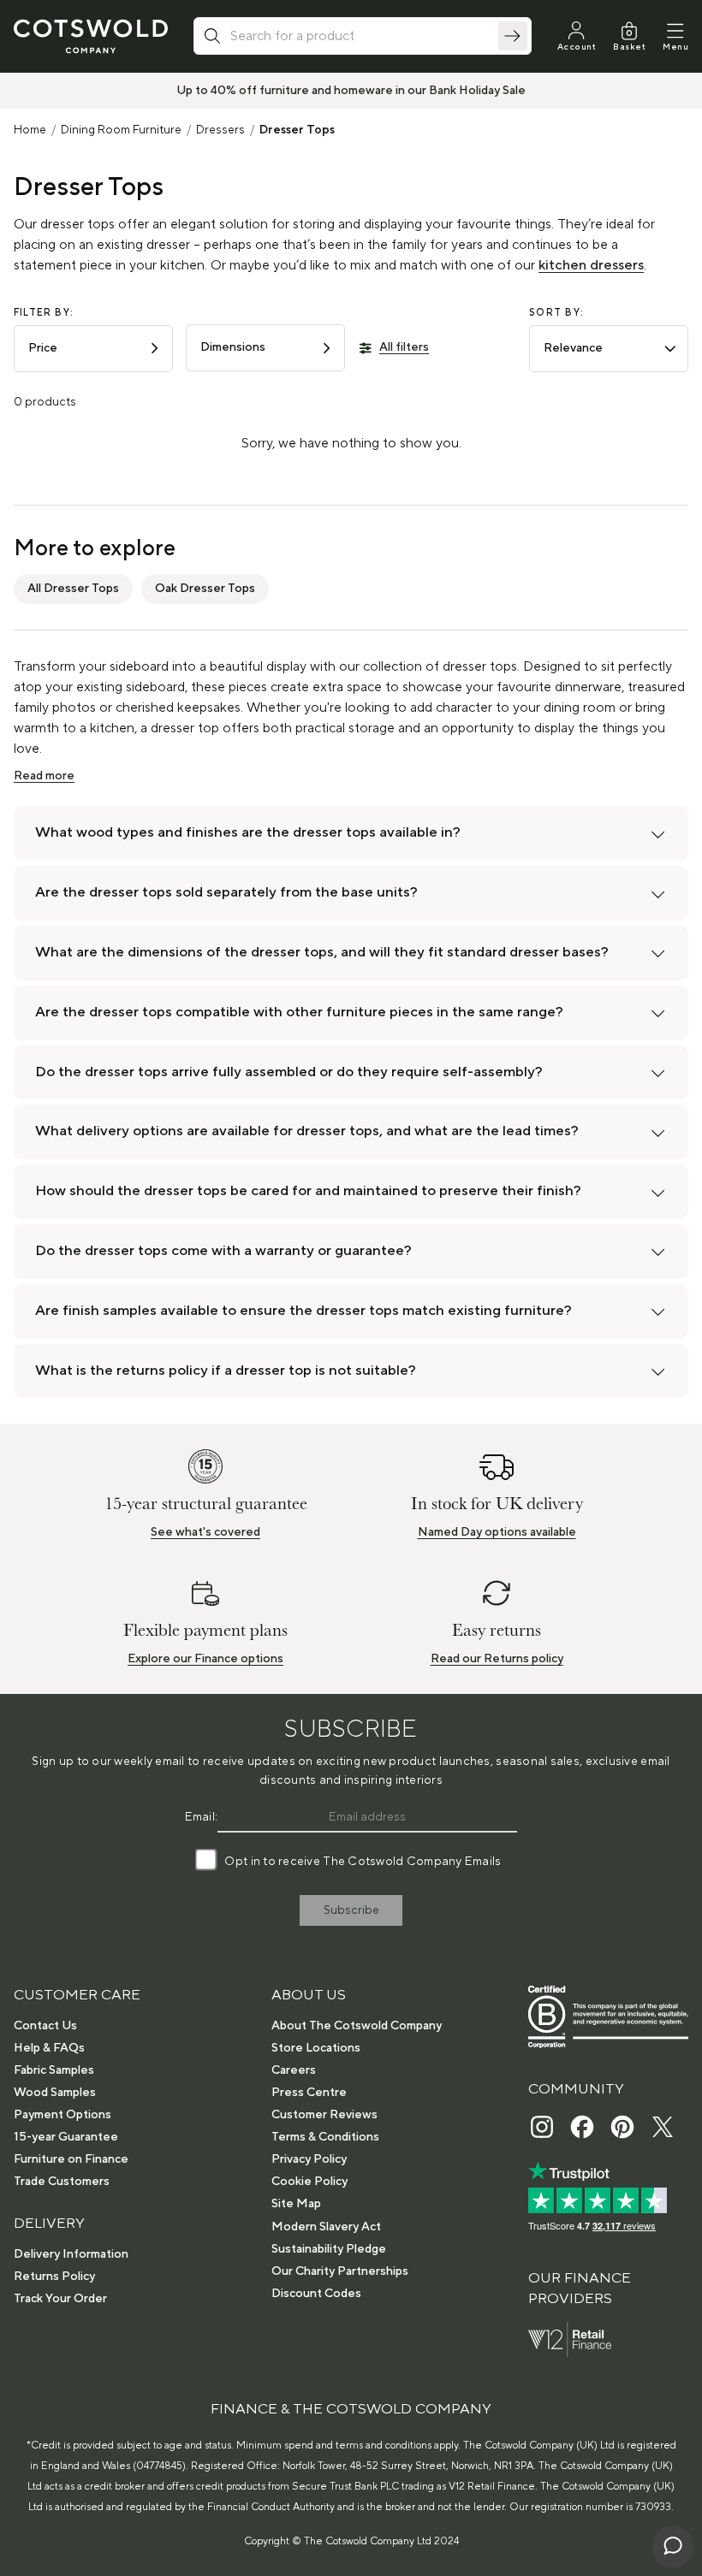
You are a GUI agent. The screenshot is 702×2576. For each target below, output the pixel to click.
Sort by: (556, 313)
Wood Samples (55, 2093)
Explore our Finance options (205, 1659)
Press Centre (309, 2093)
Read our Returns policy (497, 1659)
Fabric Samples (54, 2070)
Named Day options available (497, 1532)
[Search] (513, 36)
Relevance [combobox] (573, 348)
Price (43, 348)
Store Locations (316, 2048)
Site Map (296, 2204)
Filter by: (44, 313)
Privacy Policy (309, 2159)
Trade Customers (62, 2182)
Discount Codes (316, 2294)
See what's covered (205, 1532)
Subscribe (351, 1910)
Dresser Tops (297, 130)
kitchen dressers (591, 265)
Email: (202, 1817)
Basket (629, 47)
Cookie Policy (309, 2182)
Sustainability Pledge (329, 2249)
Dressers (220, 130)
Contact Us (45, 2026)
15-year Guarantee (66, 2137)
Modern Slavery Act (326, 2227)
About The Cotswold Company (357, 2026)
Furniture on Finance (71, 2159)
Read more (44, 776)
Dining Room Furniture (121, 130)
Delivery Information (71, 2254)
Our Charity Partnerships (340, 2271)
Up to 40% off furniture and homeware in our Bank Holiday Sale (351, 91)
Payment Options (62, 2115)
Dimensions (233, 347)
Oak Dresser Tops (205, 589)
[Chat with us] (673, 2547)
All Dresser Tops (73, 589)
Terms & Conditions (325, 2137)
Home (30, 130)
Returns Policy (54, 2277)
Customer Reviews (324, 2115)
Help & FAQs (49, 2048)
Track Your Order (60, 2299)
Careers (294, 2070)
